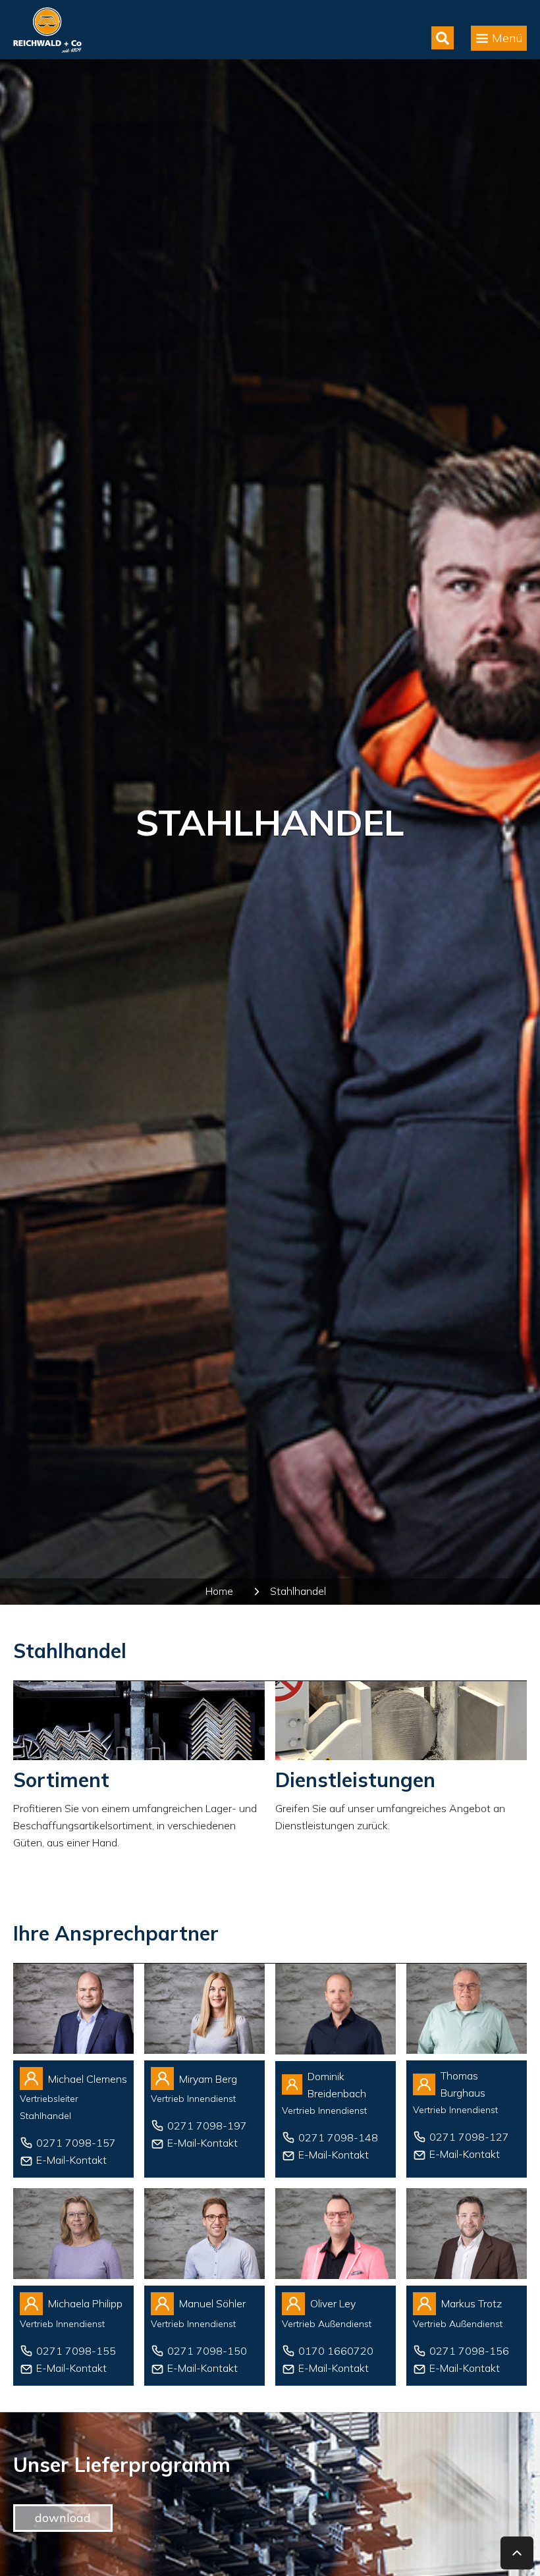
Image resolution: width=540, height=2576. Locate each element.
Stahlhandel (298, 1591)
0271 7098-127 (469, 2137)
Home (219, 1591)
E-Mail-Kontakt (71, 2160)
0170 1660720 (336, 2351)
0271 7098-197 (207, 2126)
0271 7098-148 (338, 2137)
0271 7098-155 (76, 2351)
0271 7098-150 (207, 2351)
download (63, 2518)
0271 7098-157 (76, 2143)
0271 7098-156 (469, 2351)
